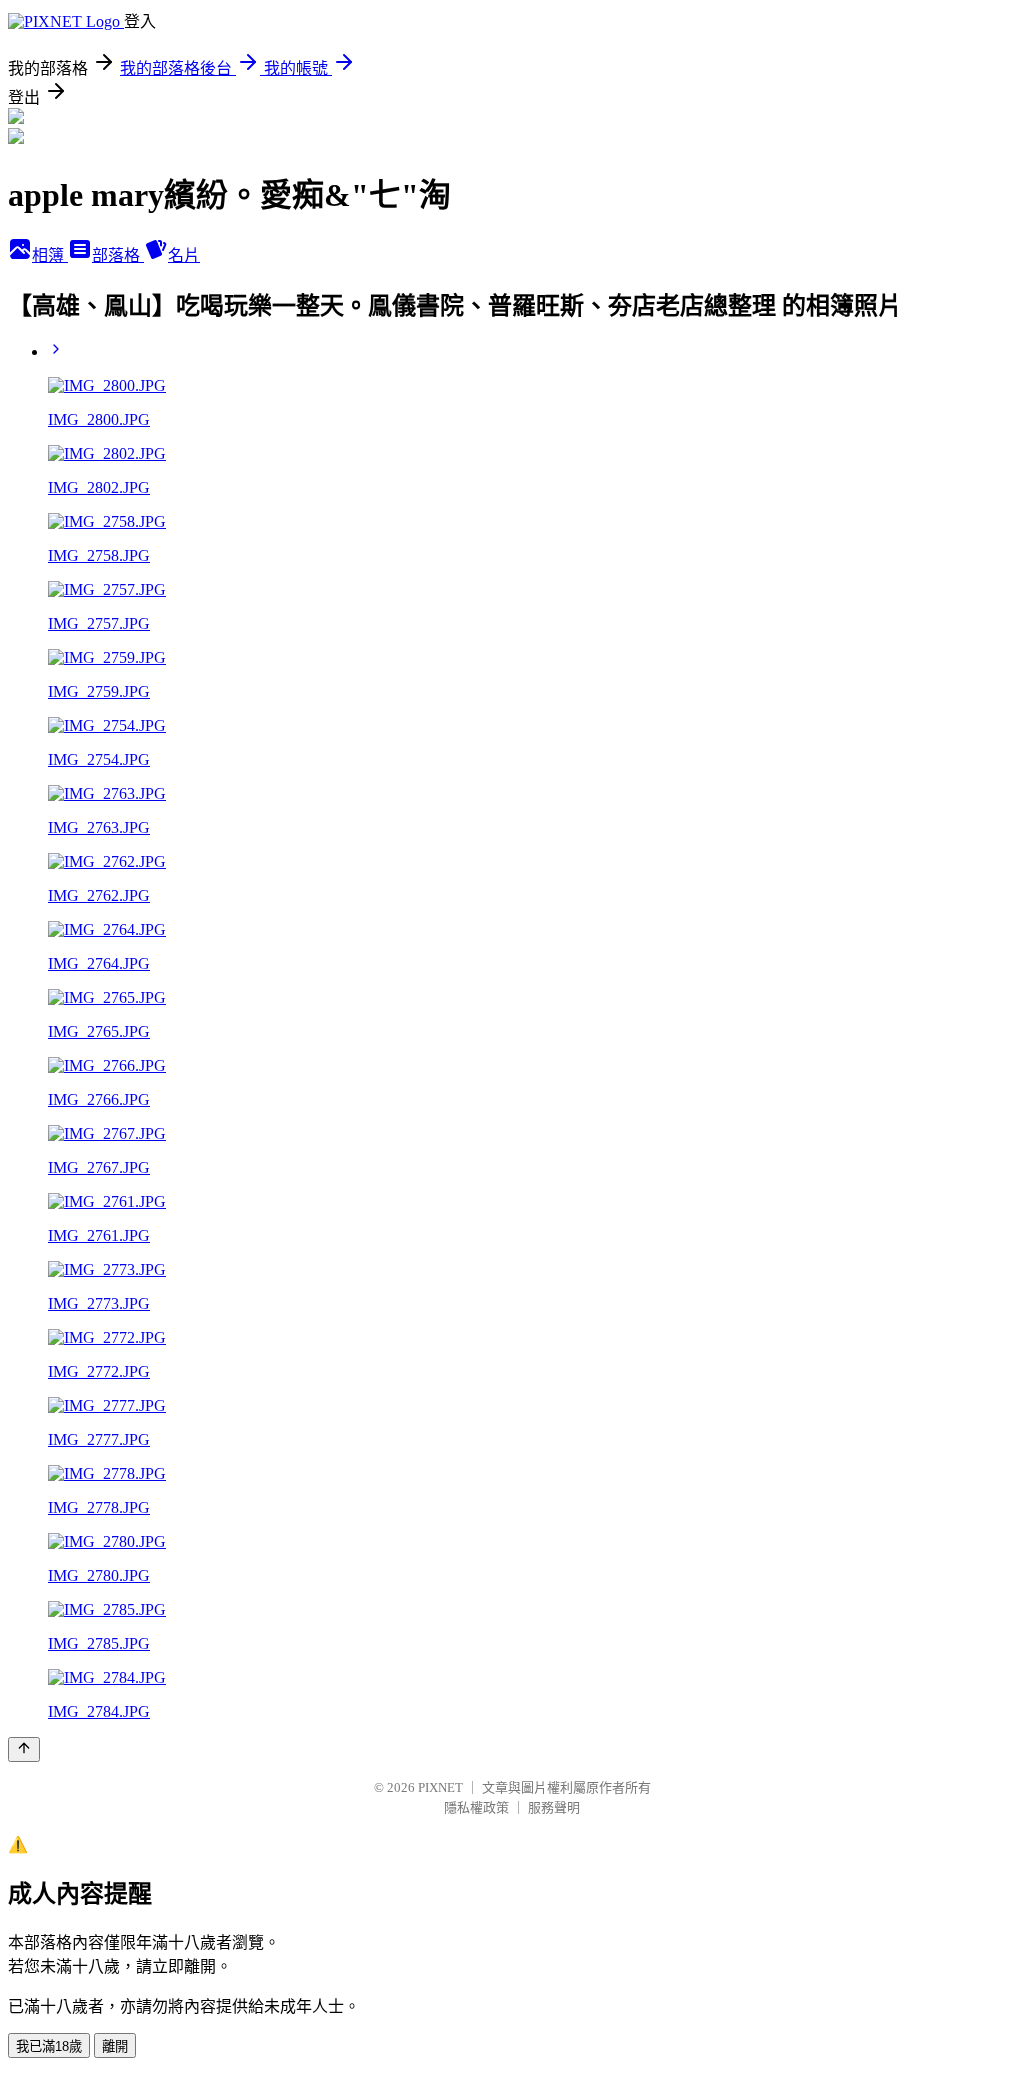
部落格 (118, 255)
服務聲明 (554, 1807)
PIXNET (440, 1787)
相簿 (50, 255)
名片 (184, 255)
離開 (115, 2046)
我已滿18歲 (49, 2046)
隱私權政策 (476, 1807)
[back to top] (24, 1749)
